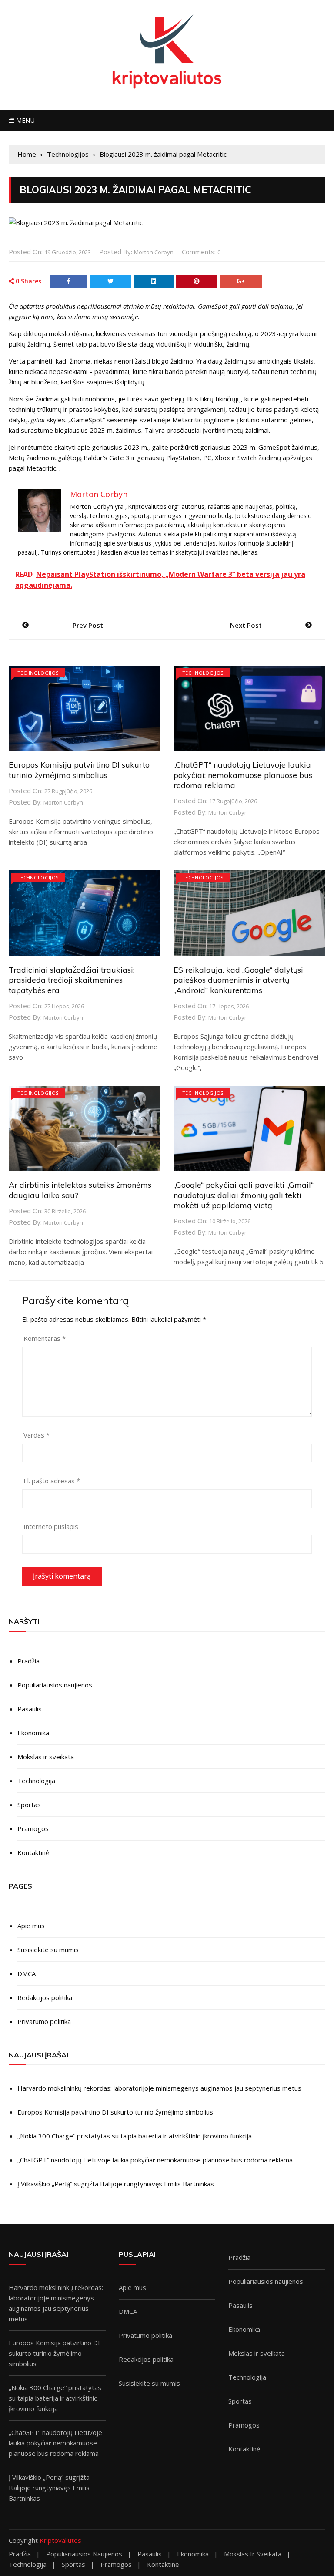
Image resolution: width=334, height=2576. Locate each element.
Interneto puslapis (51, 1526)
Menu (24, 120)
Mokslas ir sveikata (46, 1757)
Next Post (246, 625)
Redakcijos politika (45, 1997)
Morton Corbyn (154, 252)
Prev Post (88, 625)
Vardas (37, 1435)
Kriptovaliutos (60, 2540)
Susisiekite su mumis (48, 1950)
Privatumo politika (44, 2021)
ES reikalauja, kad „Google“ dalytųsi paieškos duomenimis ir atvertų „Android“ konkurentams (238, 980)
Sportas (29, 1805)
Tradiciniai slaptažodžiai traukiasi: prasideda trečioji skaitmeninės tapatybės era (72, 980)
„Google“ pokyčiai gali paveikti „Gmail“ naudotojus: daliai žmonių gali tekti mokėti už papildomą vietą (244, 1195)
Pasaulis (30, 1709)
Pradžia (28, 1661)
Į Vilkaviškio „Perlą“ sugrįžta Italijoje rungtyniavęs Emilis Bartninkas (116, 2184)
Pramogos (33, 1828)
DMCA (27, 1973)
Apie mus (31, 1926)
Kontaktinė (33, 1852)
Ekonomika (33, 1733)
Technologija (36, 1781)
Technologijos (38, 673)
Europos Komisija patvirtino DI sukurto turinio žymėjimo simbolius (79, 770)
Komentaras (45, 1338)
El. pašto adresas (52, 1481)
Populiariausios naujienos (55, 1685)
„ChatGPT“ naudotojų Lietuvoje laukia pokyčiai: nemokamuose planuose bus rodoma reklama (243, 775)
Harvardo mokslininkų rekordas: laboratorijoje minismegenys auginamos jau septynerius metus (159, 2088)
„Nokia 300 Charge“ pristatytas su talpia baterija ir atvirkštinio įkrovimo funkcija (135, 2136)
